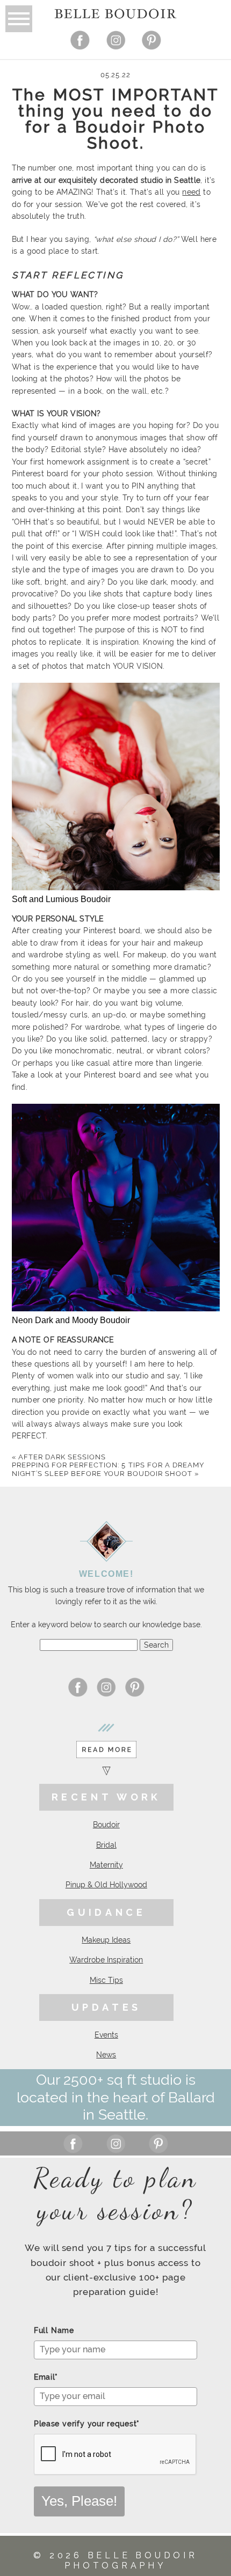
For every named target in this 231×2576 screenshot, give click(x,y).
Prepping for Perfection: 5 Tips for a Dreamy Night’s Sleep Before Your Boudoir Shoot (108, 1469)
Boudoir (106, 1825)
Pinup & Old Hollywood (106, 1885)
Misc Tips (106, 1980)
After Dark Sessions (59, 1457)
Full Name (54, 2330)
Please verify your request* (87, 2424)
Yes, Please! (79, 2501)
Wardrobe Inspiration (106, 1960)
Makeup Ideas (106, 1940)
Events (106, 2035)
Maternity (106, 1865)
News (106, 2055)
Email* (46, 2377)
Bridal (106, 1845)
